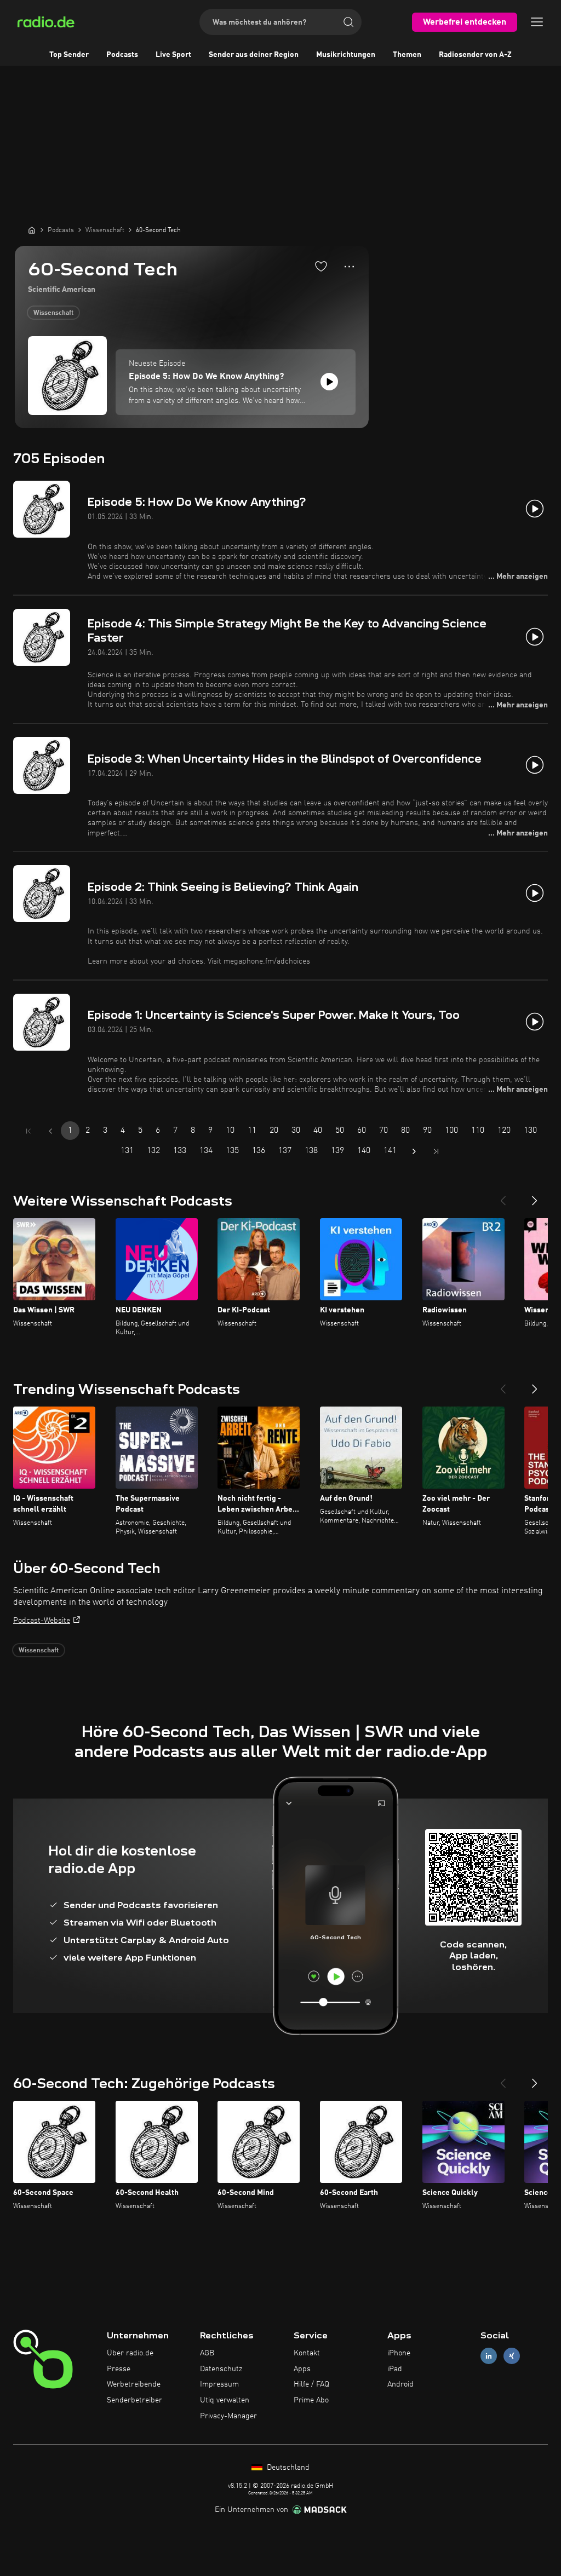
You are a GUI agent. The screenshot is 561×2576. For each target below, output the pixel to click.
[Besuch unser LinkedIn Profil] (489, 2356)
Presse (119, 2369)
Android (400, 2384)
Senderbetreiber (134, 2400)
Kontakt (307, 2353)
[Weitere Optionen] (349, 267)
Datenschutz (221, 2369)
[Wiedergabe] (329, 382)
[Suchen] (348, 22)
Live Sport (173, 55)
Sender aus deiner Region (254, 55)
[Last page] (436, 1151)
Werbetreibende (134, 2384)
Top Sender (69, 55)
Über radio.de (130, 2353)
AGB (207, 2353)
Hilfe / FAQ (311, 2384)
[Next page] (414, 1151)
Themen (407, 55)
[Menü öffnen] (537, 22)
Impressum (219, 2384)
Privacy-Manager (228, 2416)
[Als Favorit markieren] (321, 266)
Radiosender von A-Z (475, 55)
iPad (395, 2369)
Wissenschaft (53, 313)
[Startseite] (32, 230)
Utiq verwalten (225, 2400)
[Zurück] (503, 1196)
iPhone (399, 2353)
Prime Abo (311, 2400)
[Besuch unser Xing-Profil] (512, 2356)
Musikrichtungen (346, 55)
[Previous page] (50, 1131)
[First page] (28, 1131)
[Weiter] (535, 1196)
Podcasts (122, 55)
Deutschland (287, 2468)
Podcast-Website (42, 1621)
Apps (302, 2369)
